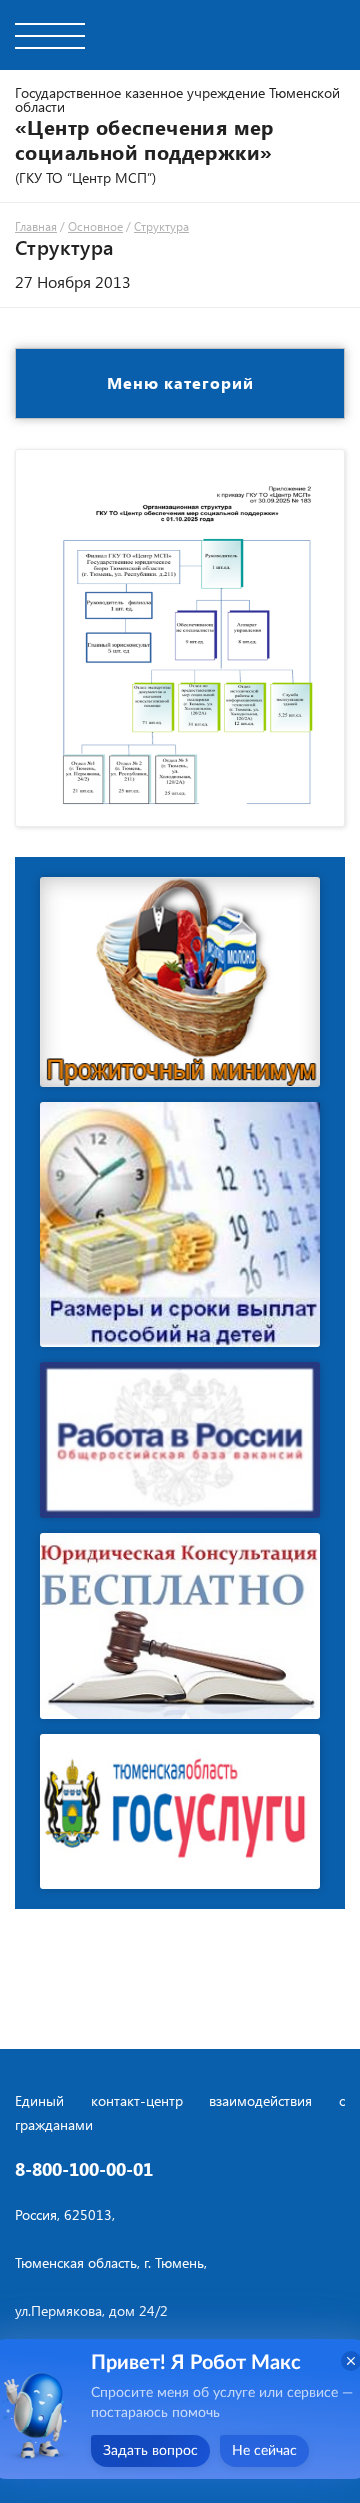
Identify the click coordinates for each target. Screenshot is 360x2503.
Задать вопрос (150, 2451)
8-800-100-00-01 (84, 2169)
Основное (95, 226)
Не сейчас (264, 2451)
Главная (36, 226)
